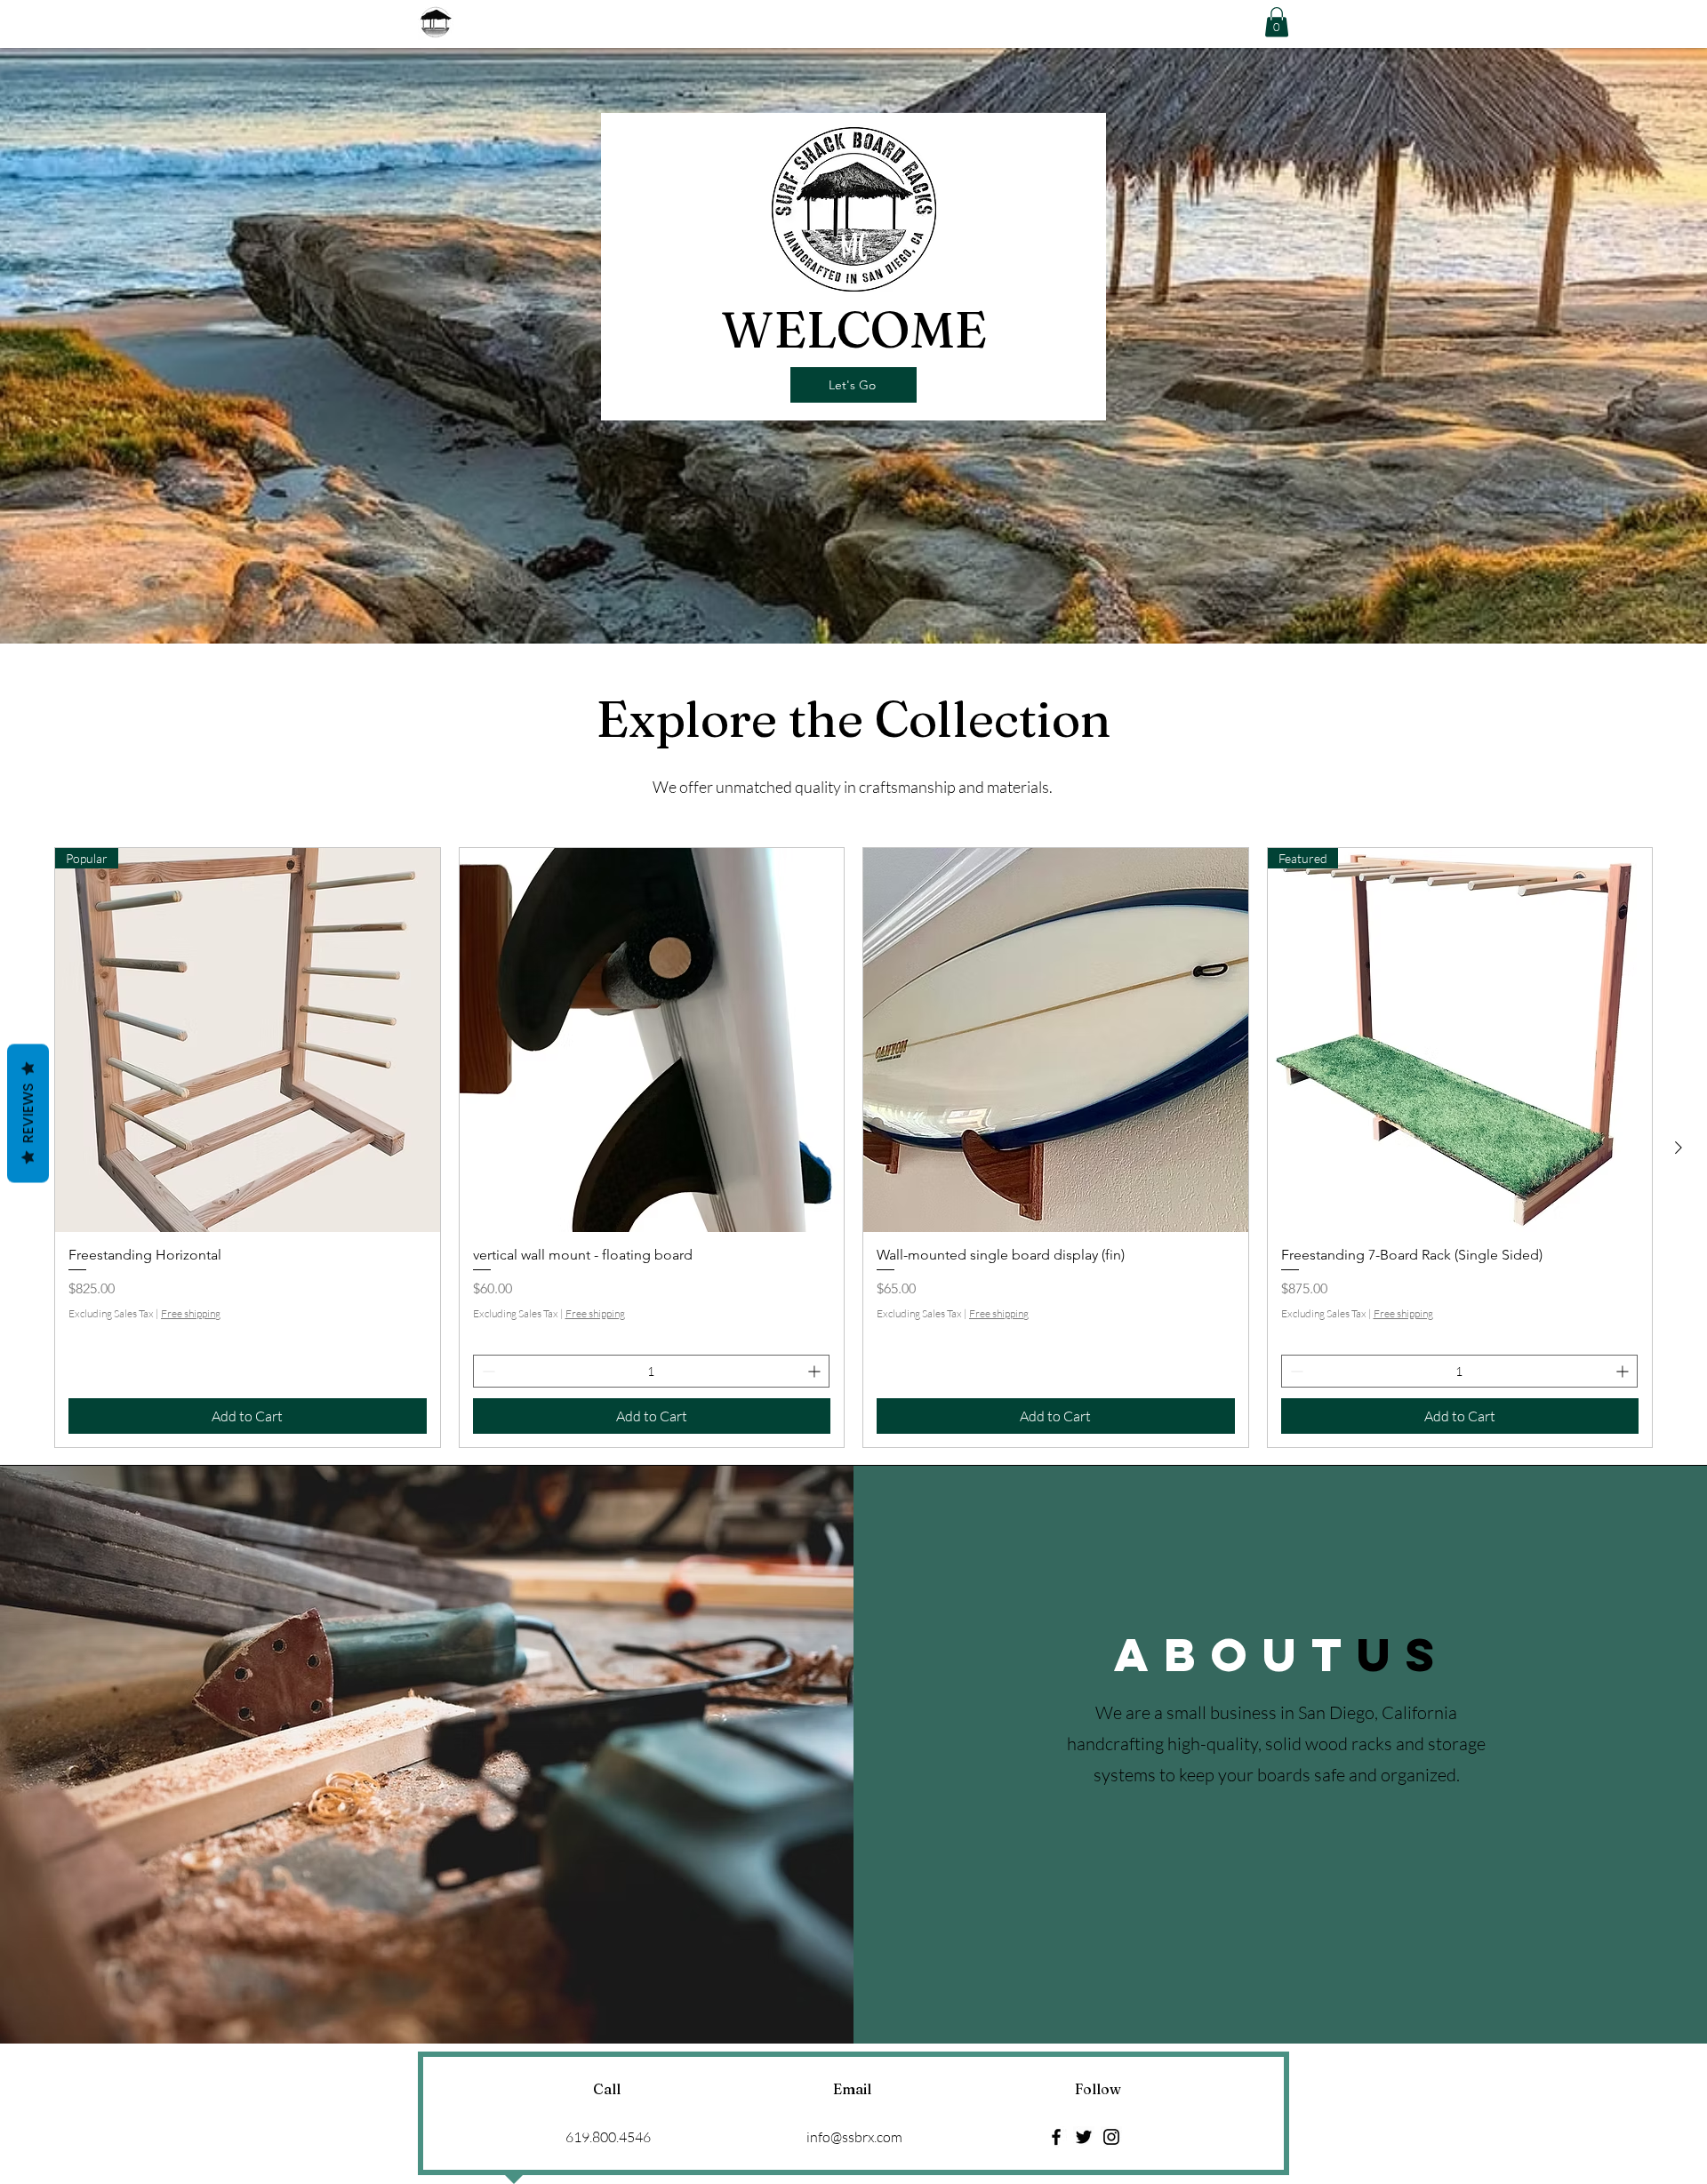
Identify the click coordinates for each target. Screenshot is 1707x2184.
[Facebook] (1056, 2137)
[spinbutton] (652, 1371)
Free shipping (191, 1313)
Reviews (28, 1113)
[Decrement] (487, 1371)
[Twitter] (1084, 2137)
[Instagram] (1111, 2137)
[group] (853, 1148)
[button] (1277, 22)
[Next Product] (1679, 1148)
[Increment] (816, 1371)
